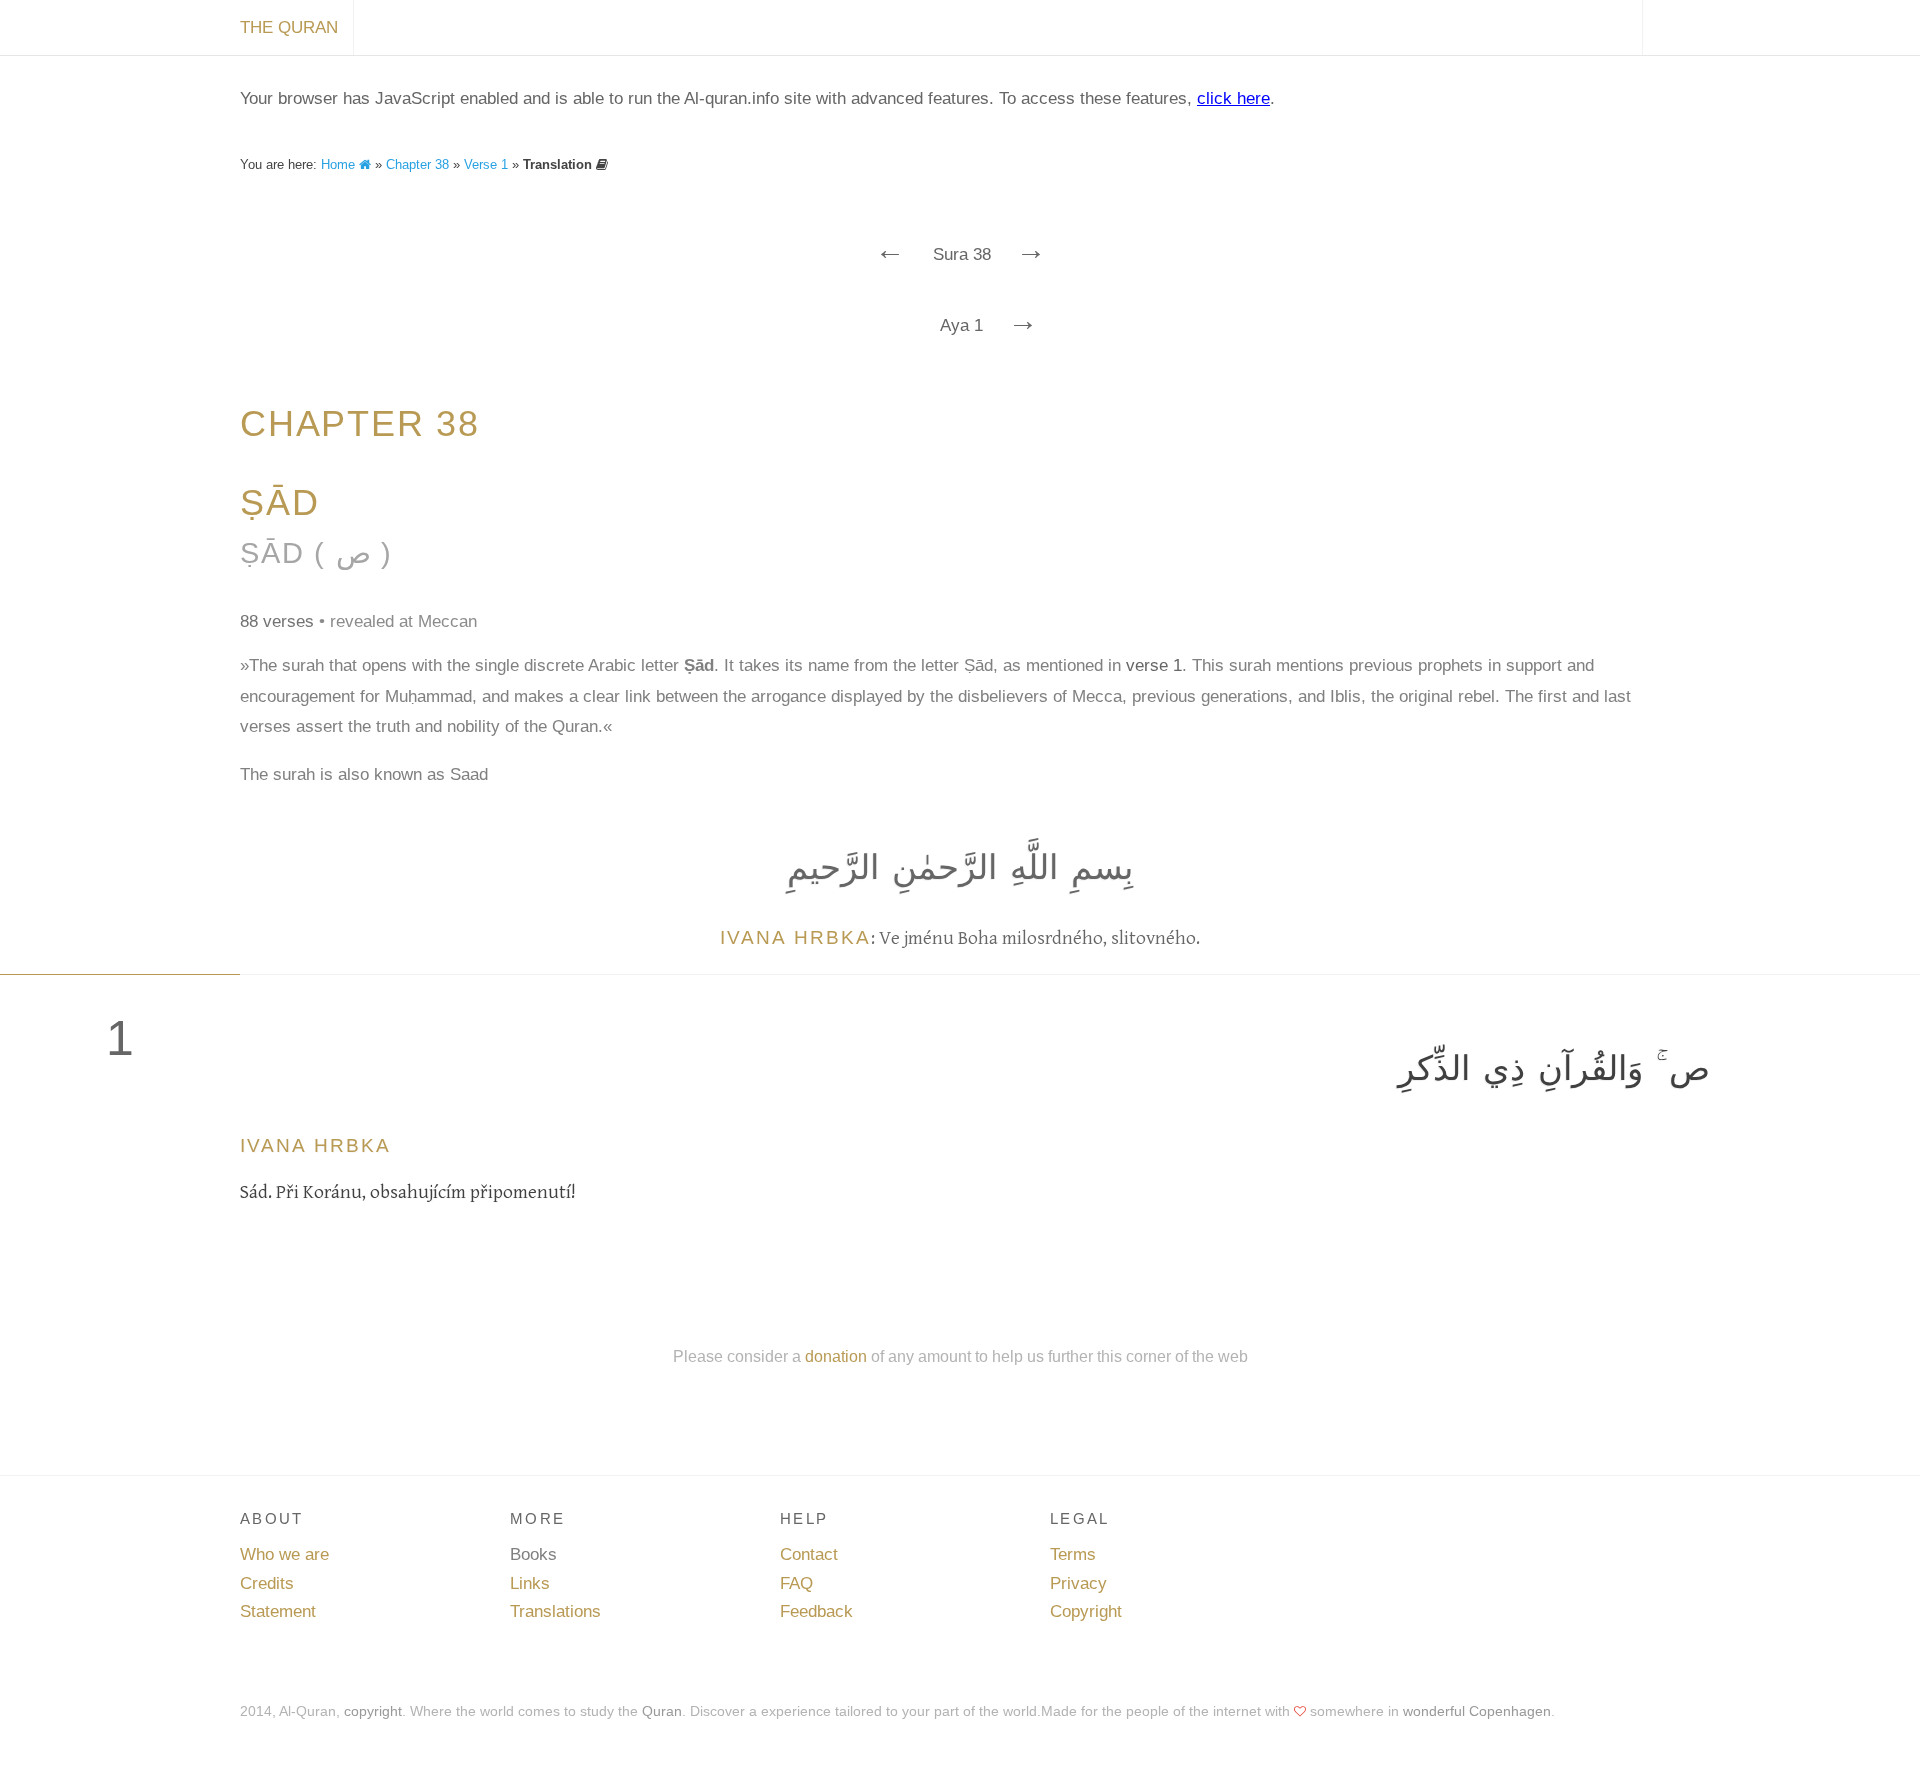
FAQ (796, 1583)
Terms (1073, 1554)
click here (1233, 98)
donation (836, 1356)
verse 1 (1154, 665)
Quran (662, 1711)
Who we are (284, 1554)
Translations (555, 1611)
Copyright (1086, 1611)
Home (340, 164)
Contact (809, 1554)
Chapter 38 (417, 164)
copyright (373, 1711)
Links (530, 1583)
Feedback (816, 1611)
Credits (267, 1583)
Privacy (1078, 1583)
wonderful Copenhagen (1477, 1711)
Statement (278, 1611)
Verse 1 (486, 164)
